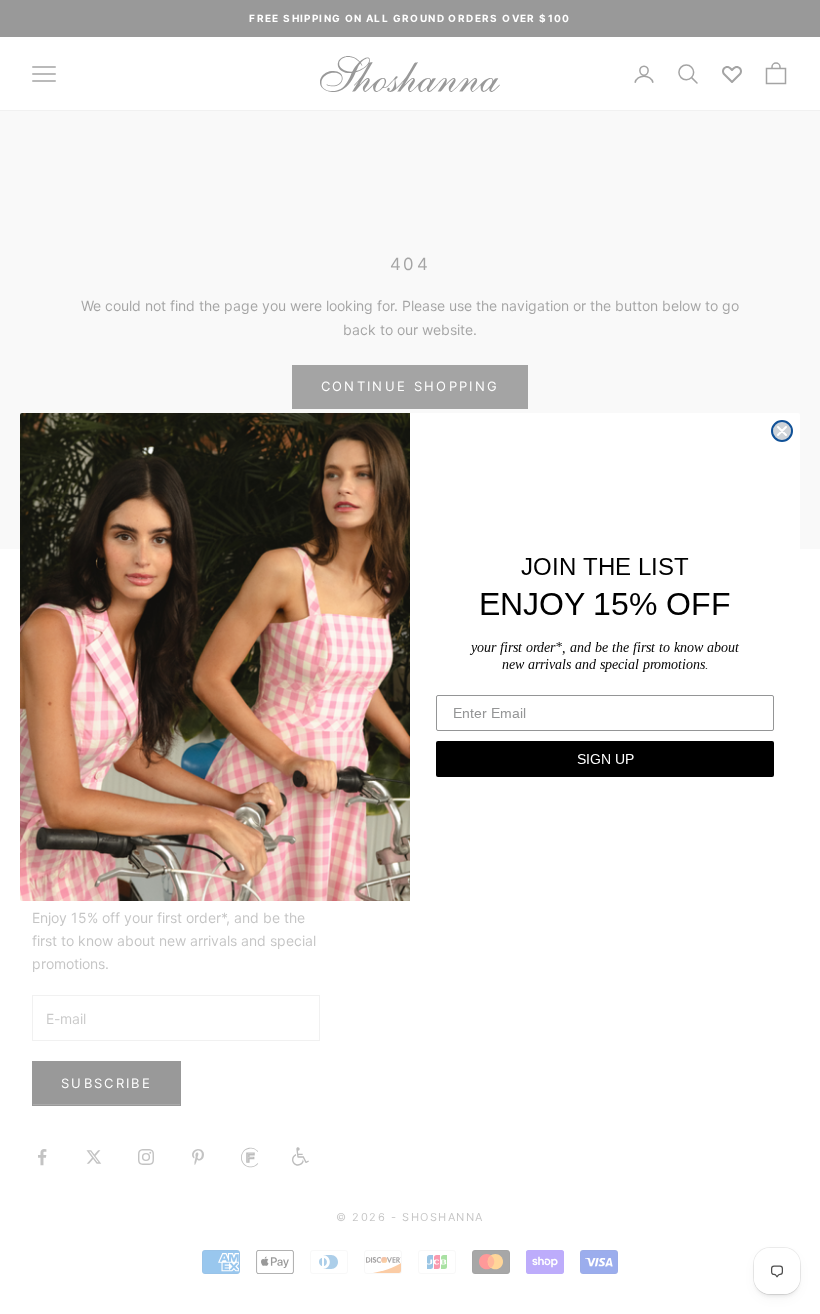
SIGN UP (605, 759)
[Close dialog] (782, 431)
